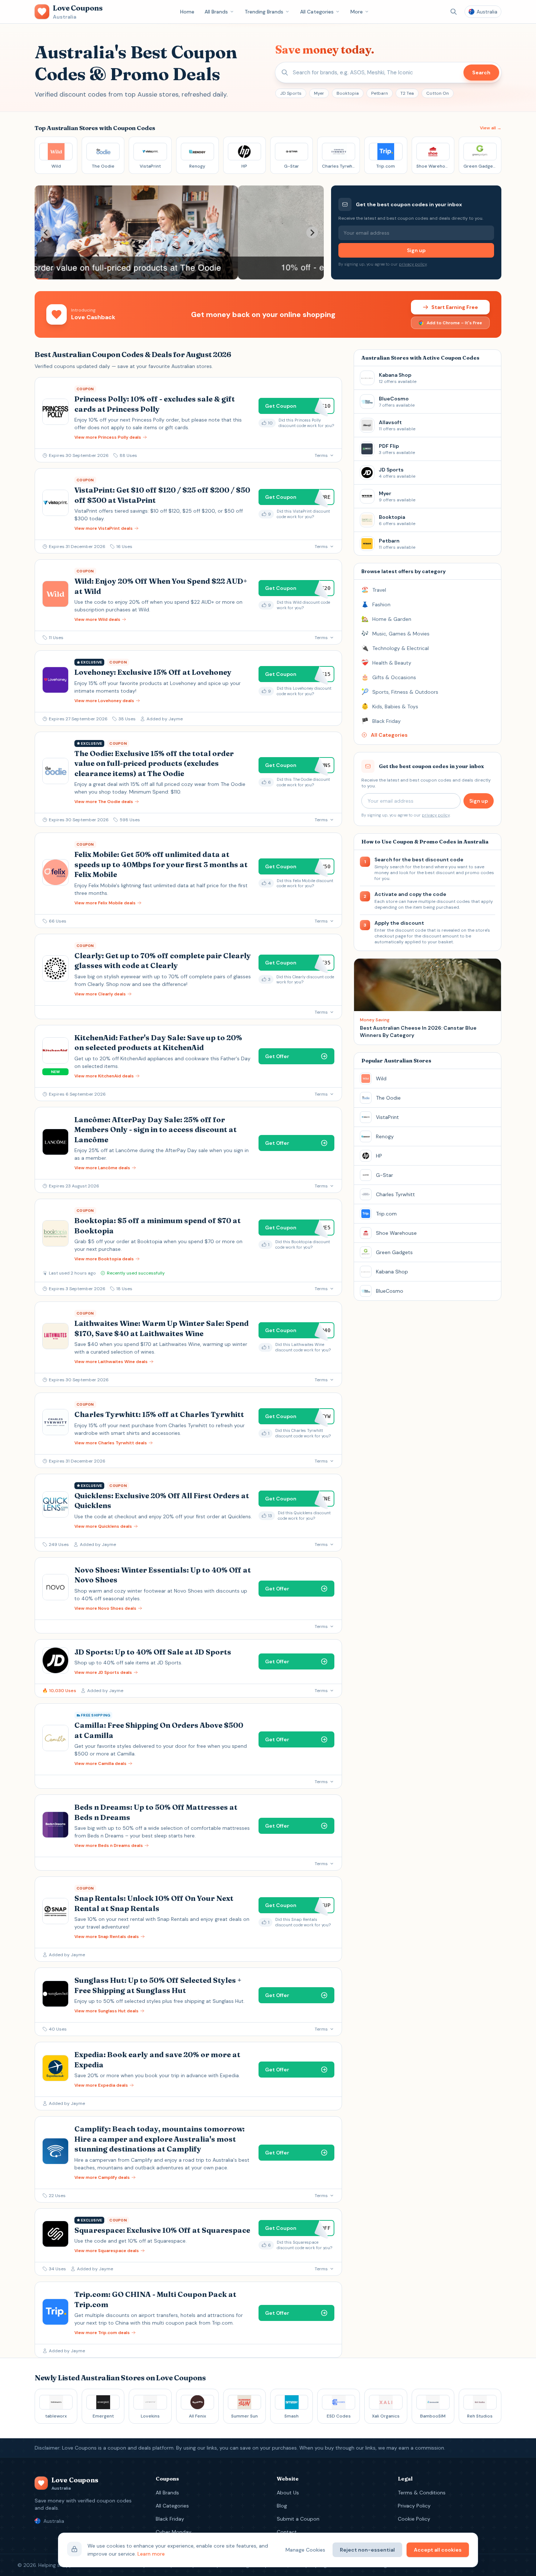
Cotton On (438, 93)
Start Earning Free (455, 307)
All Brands (216, 12)
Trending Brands (264, 12)
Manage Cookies (305, 2550)
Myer (319, 93)
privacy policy (413, 264)
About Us (288, 2493)
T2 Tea (407, 93)
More (357, 12)
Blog (282, 2506)
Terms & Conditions (422, 2493)
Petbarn (380, 93)
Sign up (416, 250)
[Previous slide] (46, 232)
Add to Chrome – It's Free (454, 323)
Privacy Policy (414, 2506)
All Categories (317, 12)
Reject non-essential (367, 2550)
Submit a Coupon (298, 2519)
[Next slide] (312, 232)
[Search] (454, 12)
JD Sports (291, 93)
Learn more (151, 2554)
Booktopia (348, 93)
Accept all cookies (438, 2550)
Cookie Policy (414, 2519)
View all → (491, 128)
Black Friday (170, 2519)
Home (187, 12)
